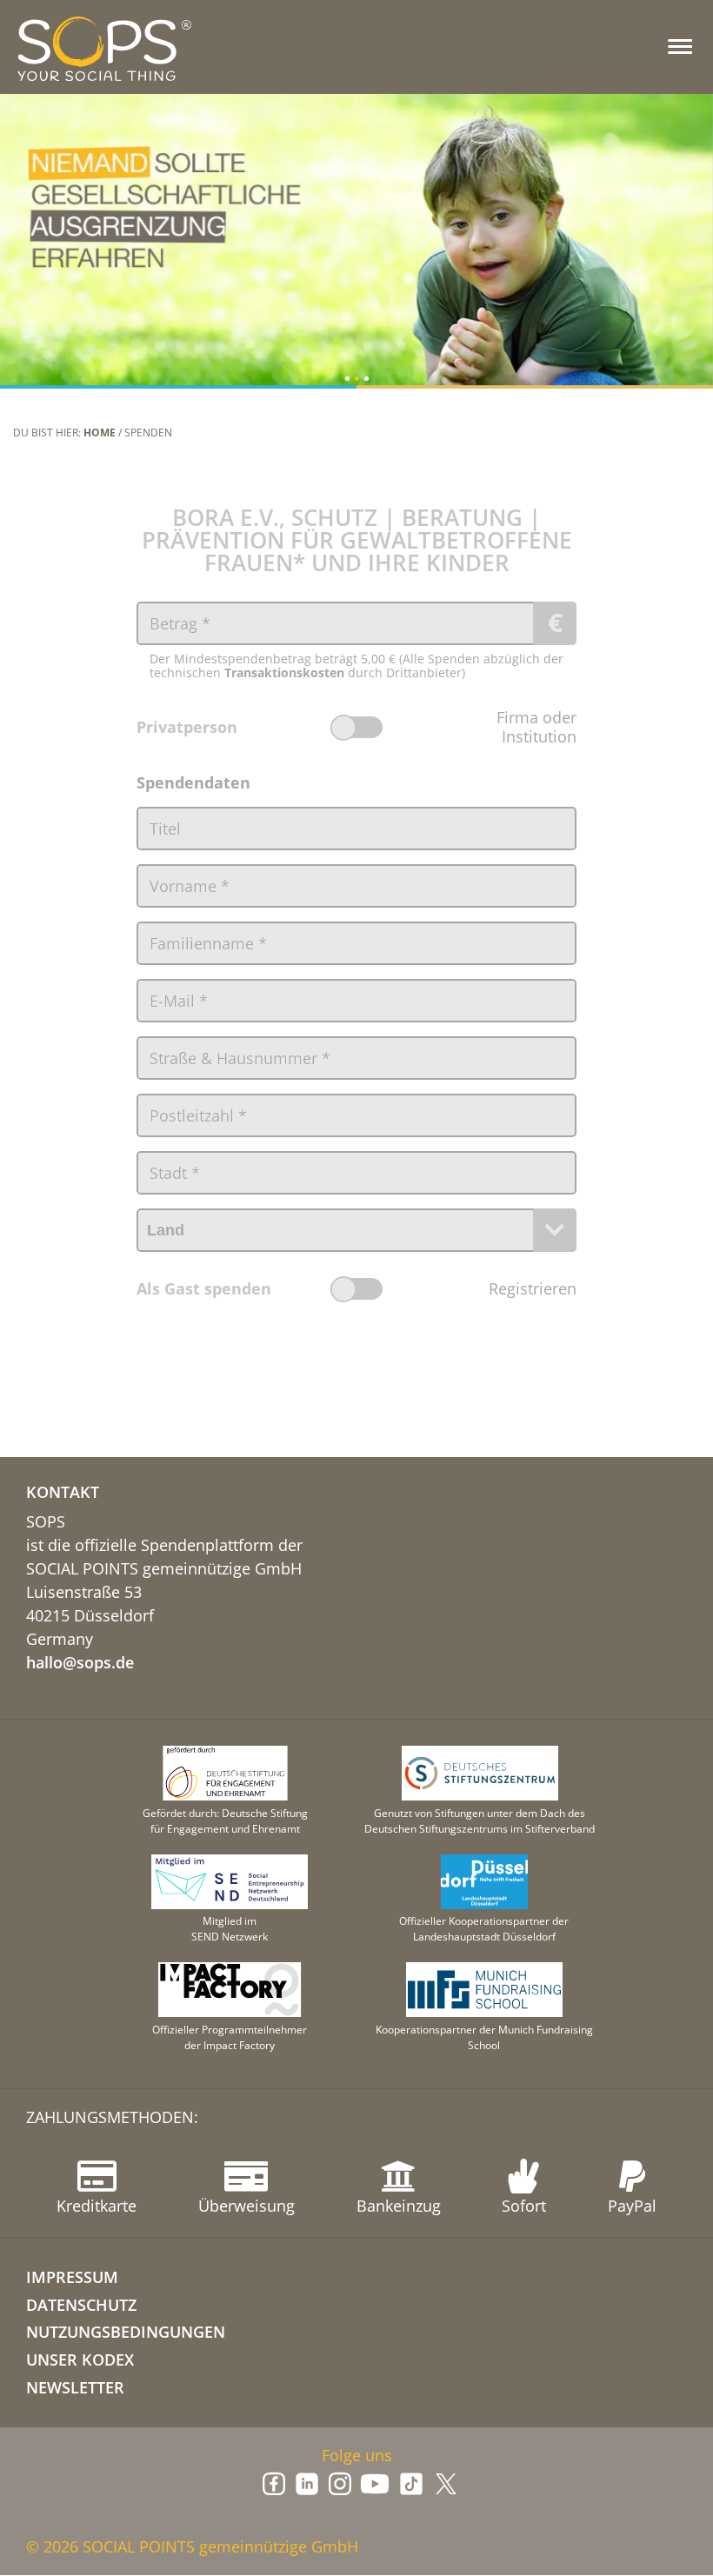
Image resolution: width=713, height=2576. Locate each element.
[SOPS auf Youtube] (375, 2484)
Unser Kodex (80, 2360)
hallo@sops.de (80, 1662)
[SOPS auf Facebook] (274, 2484)
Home (100, 433)
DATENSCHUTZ (81, 2305)
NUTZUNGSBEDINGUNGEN (126, 2332)
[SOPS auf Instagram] (340, 2484)
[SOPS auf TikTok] (411, 2484)
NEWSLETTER (75, 2387)
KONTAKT (63, 1492)
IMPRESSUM (72, 2277)
